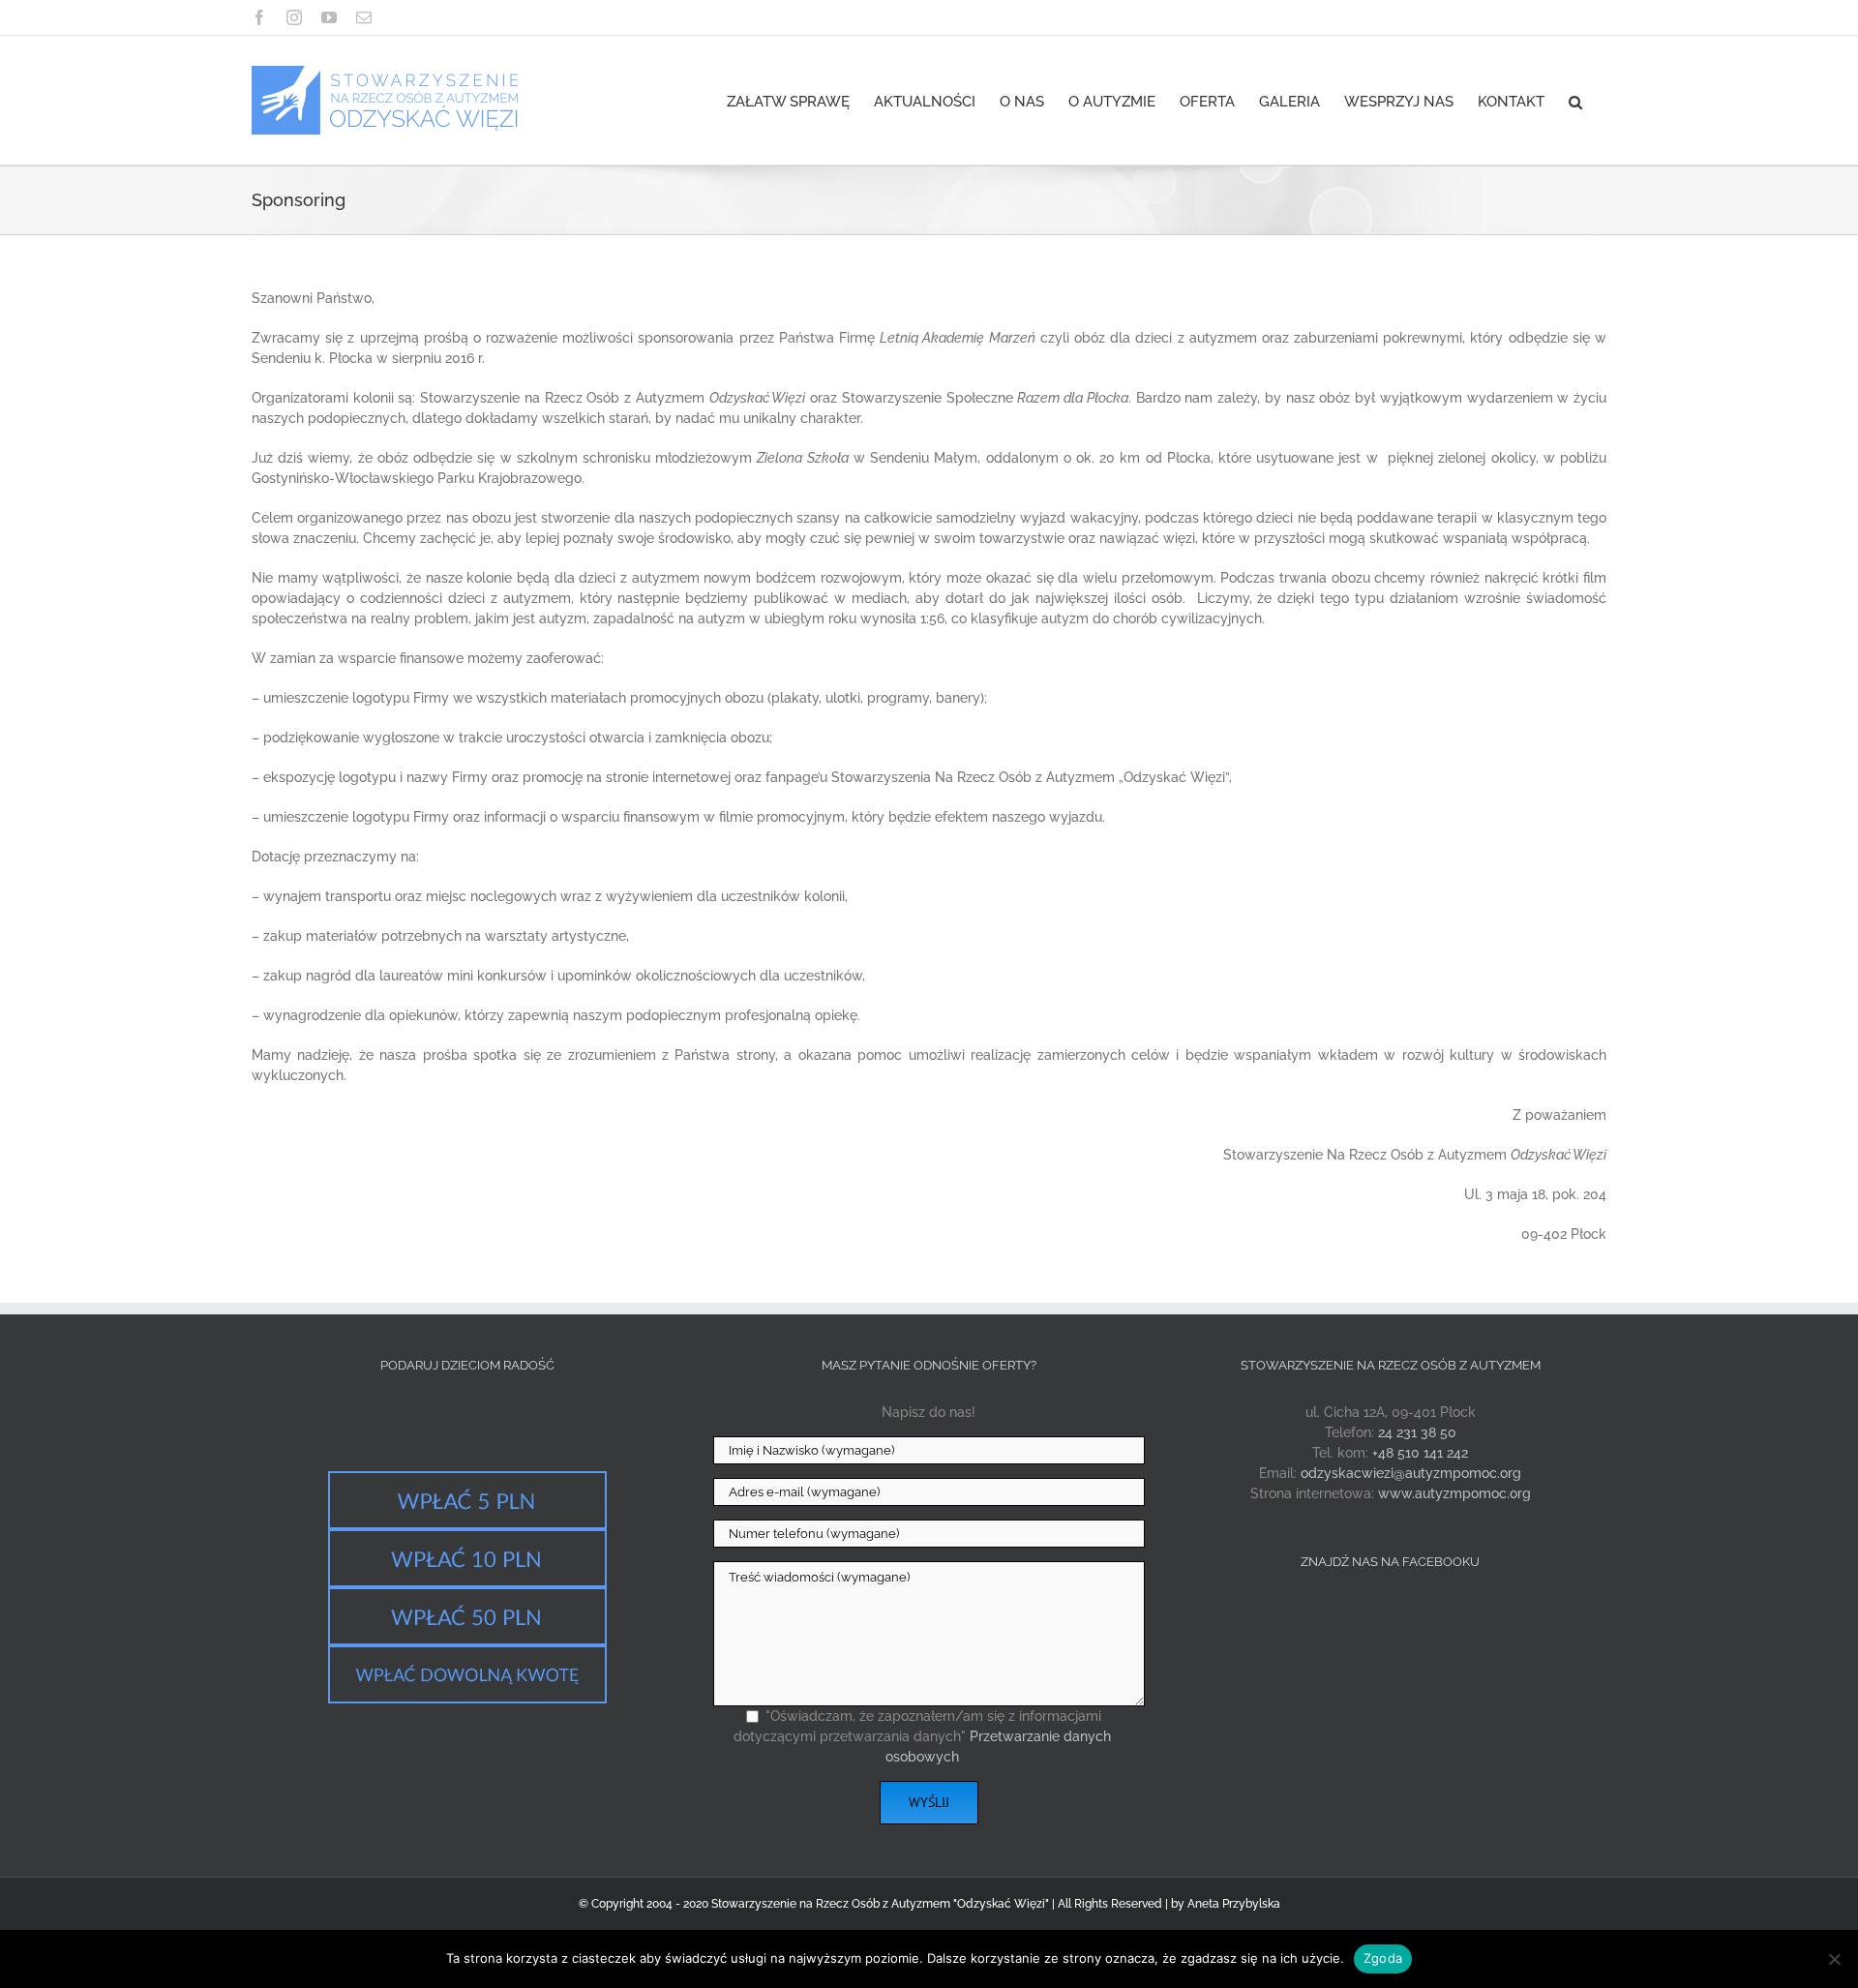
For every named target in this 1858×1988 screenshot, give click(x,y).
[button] (1575, 100)
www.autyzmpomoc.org (1454, 1493)
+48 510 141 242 (1420, 1453)
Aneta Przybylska (1234, 1904)
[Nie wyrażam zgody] (1834, 1959)
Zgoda (1383, 1958)
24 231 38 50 (1417, 1432)
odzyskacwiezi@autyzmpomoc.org (1411, 1473)
